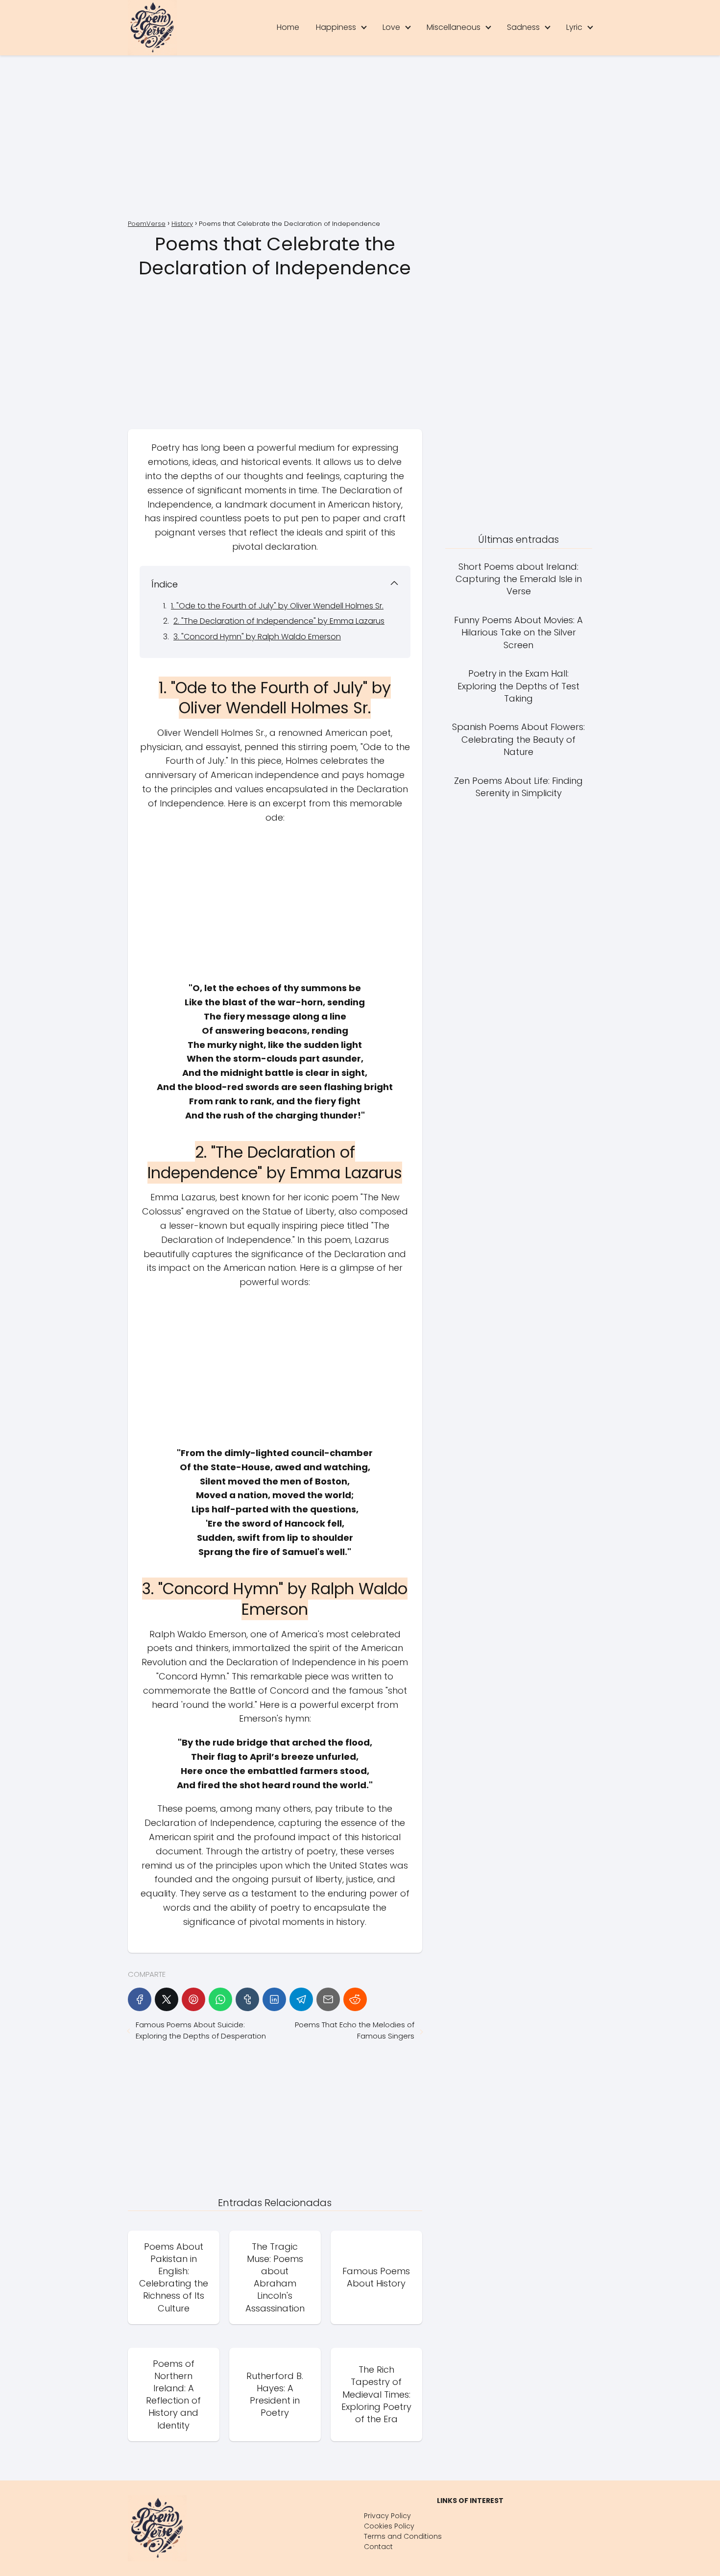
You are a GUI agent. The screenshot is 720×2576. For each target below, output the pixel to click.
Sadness (523, 27)
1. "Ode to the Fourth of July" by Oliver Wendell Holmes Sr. (277, 606)
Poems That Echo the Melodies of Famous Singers (354, 2030)
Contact (378, 2547)
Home (288, 27)
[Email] (328, 1999)
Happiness (336, 27)
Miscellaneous (454, 27)
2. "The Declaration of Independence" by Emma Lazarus (279, 621)
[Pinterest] (193, 1999)
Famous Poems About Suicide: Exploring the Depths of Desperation (201, 2030)
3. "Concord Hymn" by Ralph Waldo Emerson (257, 637)
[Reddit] (355, 1999)
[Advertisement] (360, 139)
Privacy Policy (387, 2516)
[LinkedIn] (274, 1999)
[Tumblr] (247, 1999)
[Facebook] (140, 1999)
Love (391, 27)
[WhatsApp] (220, 1999)
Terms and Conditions (403, 2536)
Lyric (574, 27)
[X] (167, 1999)
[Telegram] (301, 1999)
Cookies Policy (389, 2526)
